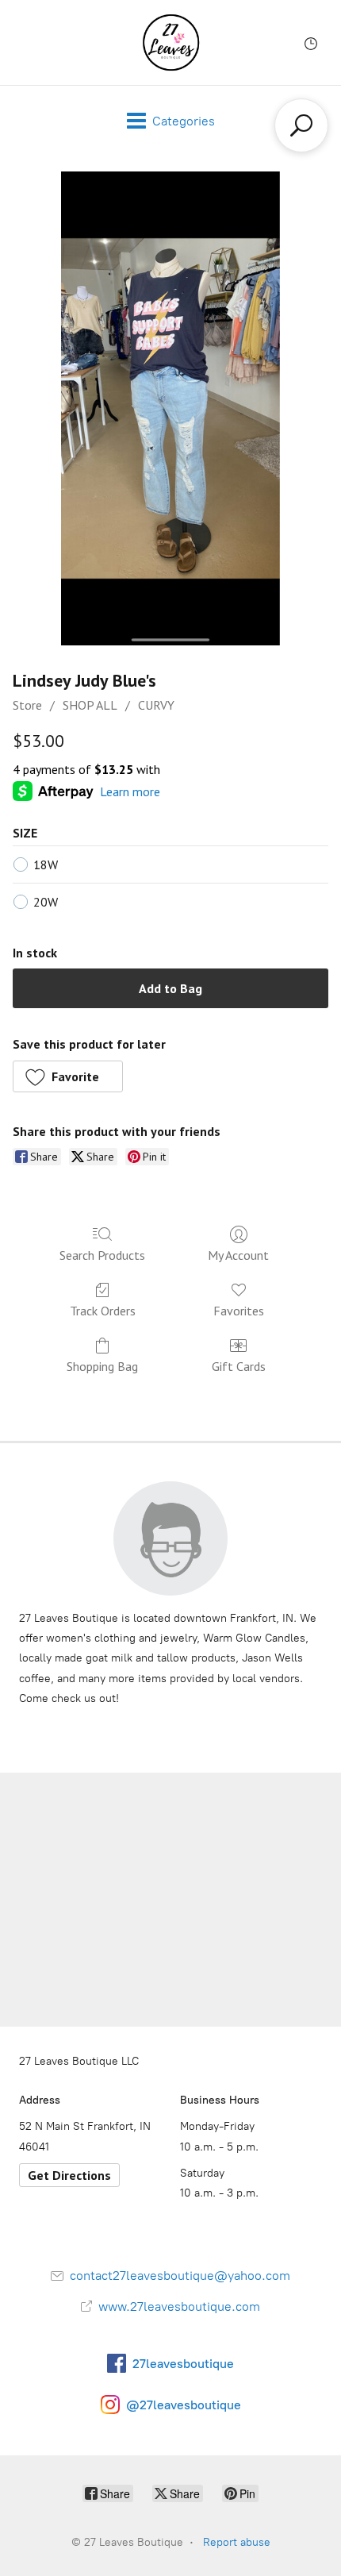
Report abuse (237, 2542)
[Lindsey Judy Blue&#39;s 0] (170, 408)
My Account (238, 1255)
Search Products (102, 1255)
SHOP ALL (90, 705)
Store (27, 705)
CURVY (156, 705)
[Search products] (301, 125)
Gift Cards (239, 1366)
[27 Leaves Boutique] (171, 42)
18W (46, 864)
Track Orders (103, 1311)
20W (46, 902)
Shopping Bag (102, 1366)
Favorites (239, 1311)
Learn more (130, 791)
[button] (68, 1076)
